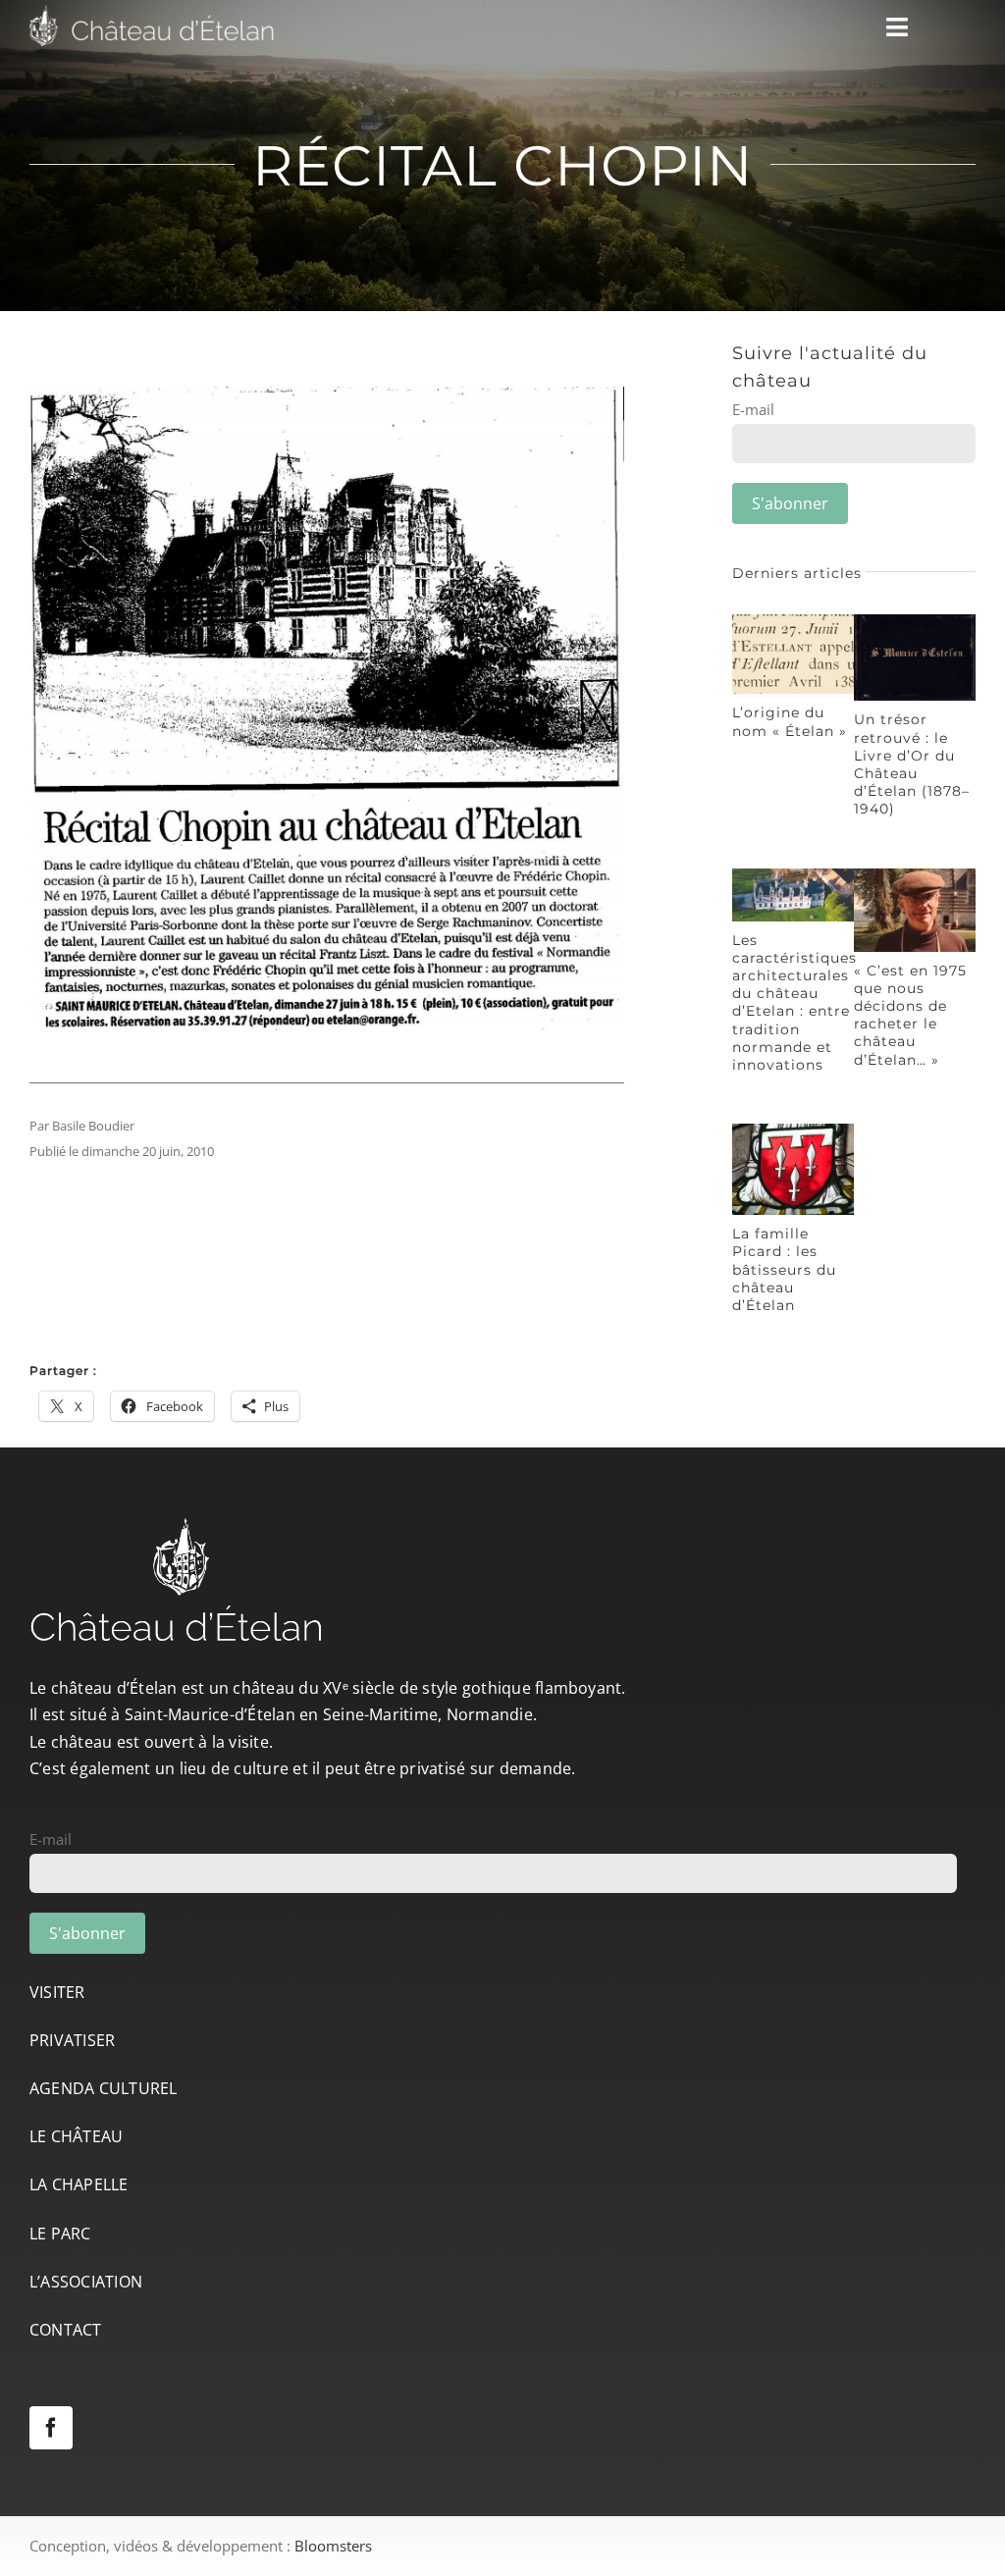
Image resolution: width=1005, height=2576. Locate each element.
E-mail (753, 409)
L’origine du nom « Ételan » (790, 721)
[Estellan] (793, 621)
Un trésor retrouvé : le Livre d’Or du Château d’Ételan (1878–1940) (912, 764)
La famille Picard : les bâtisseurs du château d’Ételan (784, 1269)
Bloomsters (333, 2546)
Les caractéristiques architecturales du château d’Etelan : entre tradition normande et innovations (794, 1002)
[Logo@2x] (152, 12)
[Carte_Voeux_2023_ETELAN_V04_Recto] (793, 875)
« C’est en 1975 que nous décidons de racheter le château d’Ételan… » (910, 1015)
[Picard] (793, 1130)
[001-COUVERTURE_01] (915, 621)
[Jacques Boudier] (915, 875)
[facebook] (51, 2428)
